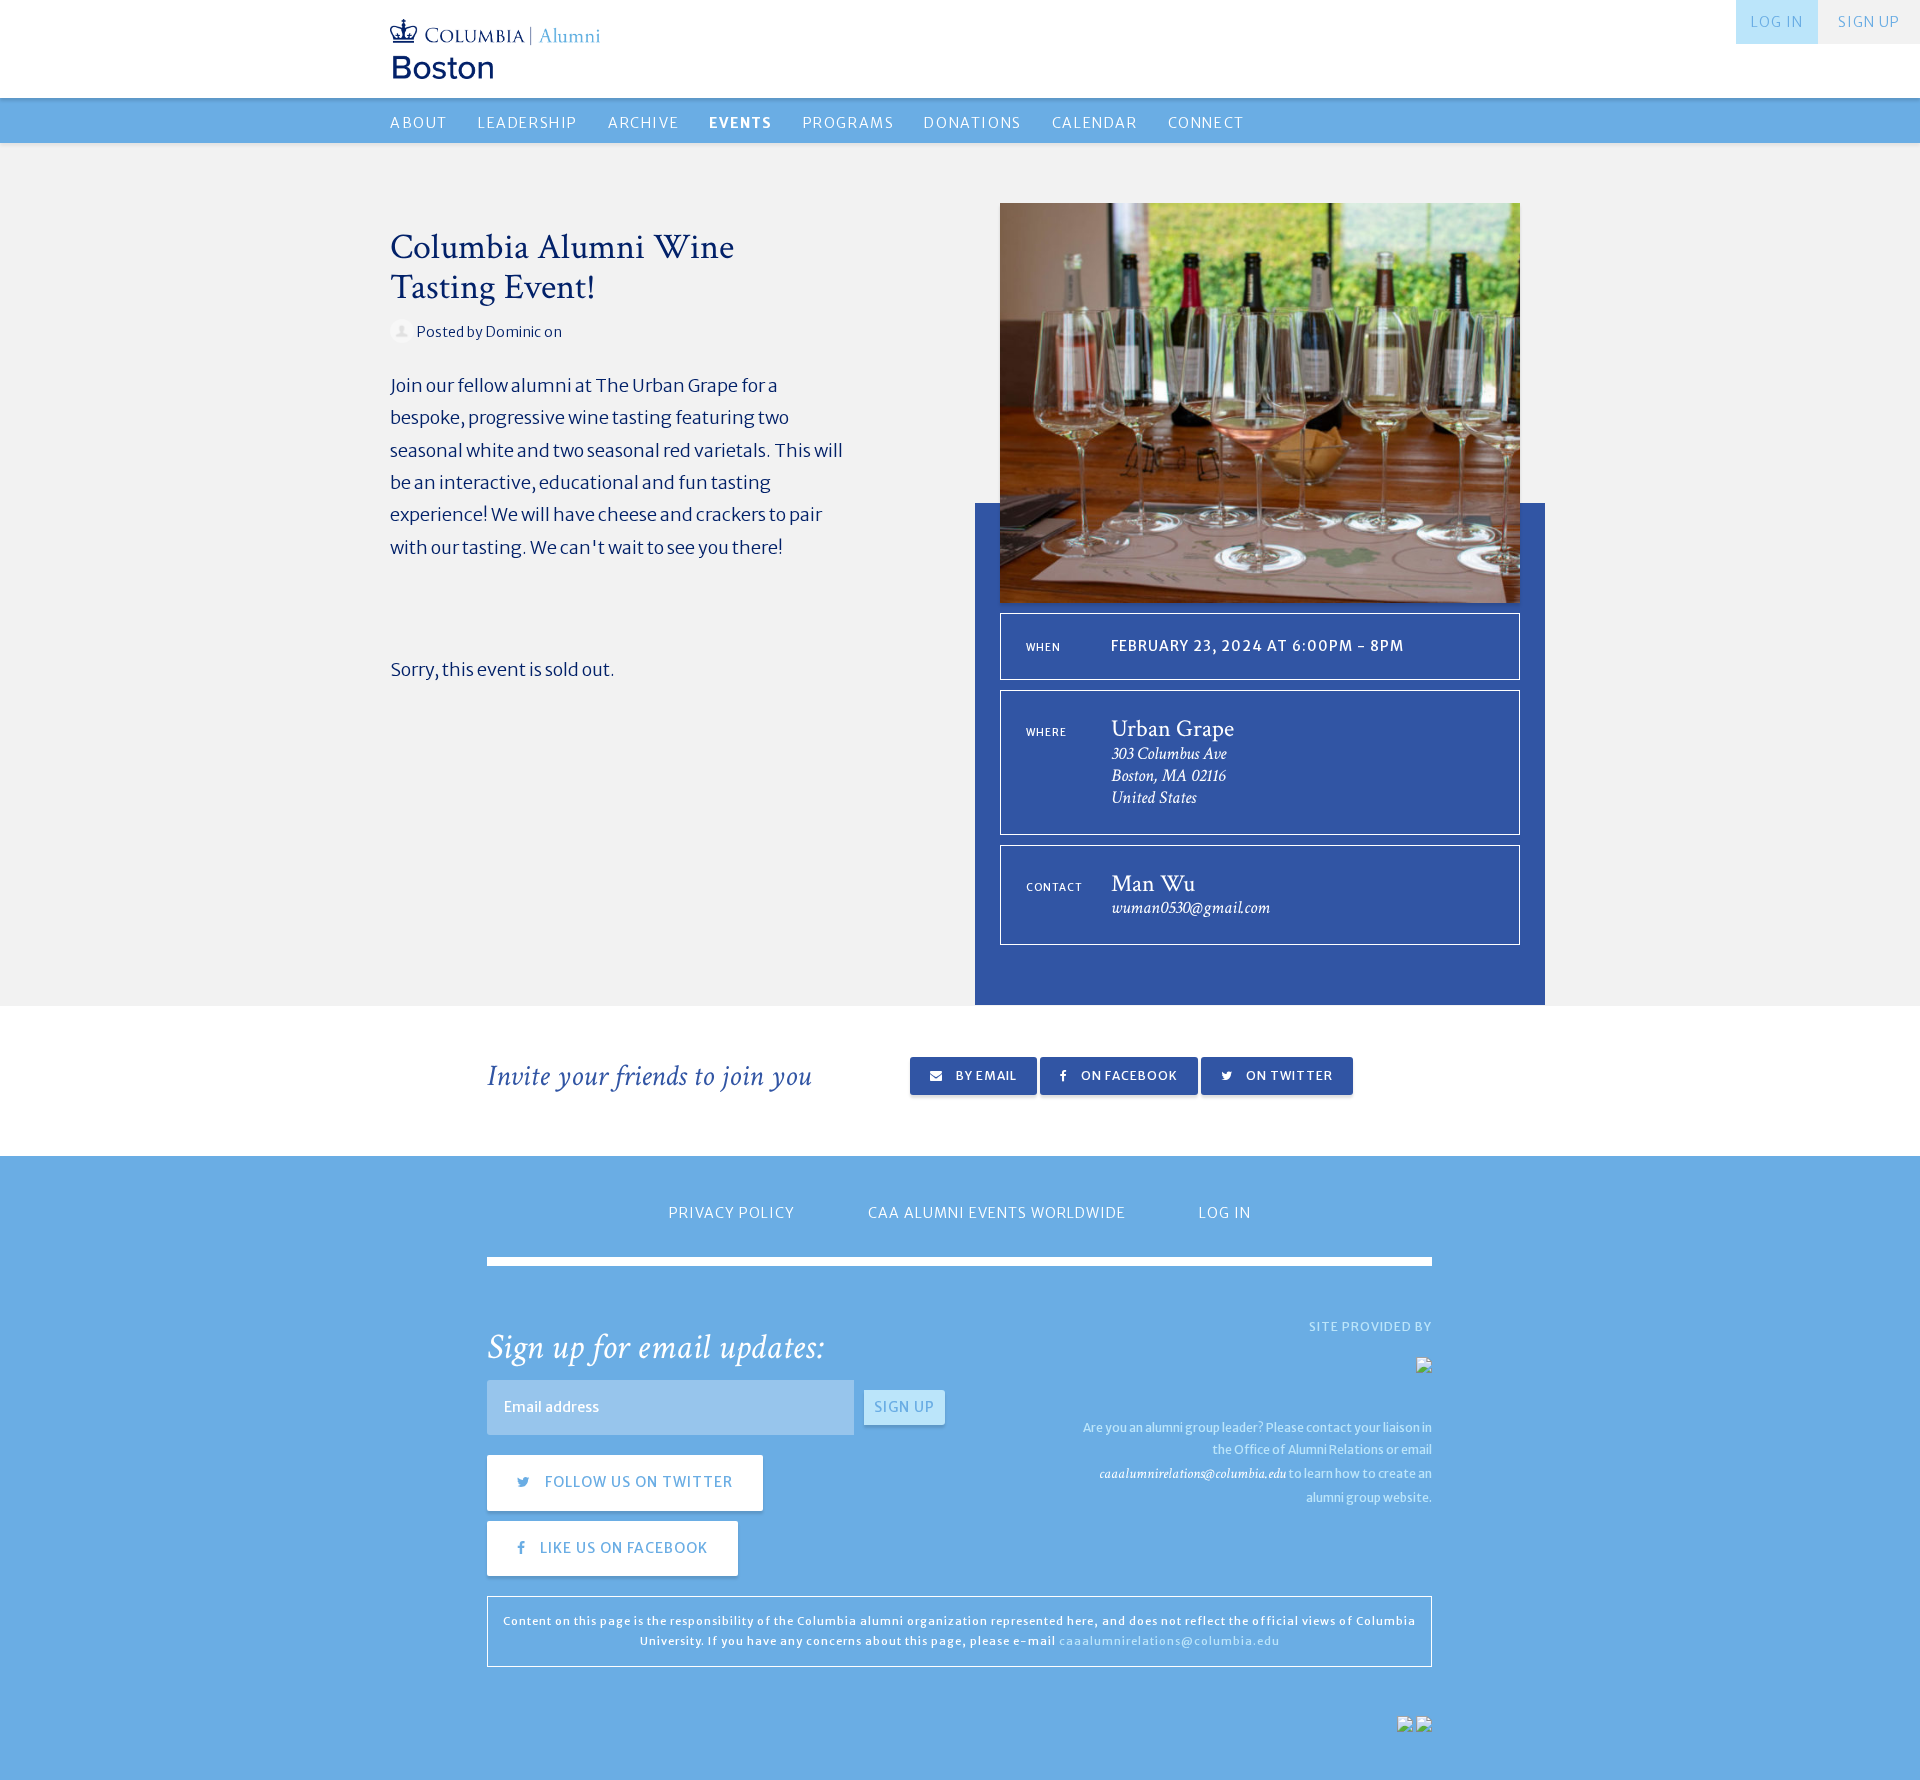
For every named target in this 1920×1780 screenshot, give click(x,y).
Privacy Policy (732, 1213)
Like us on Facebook (622, 1548)
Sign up (1869, 22)
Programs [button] (849, 123)
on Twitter (1288, 1075)
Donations (972, 123)
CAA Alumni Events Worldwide (997, 1213)
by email (985, 1075)
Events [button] (740, 123)
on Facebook (1128, 1075)
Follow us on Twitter (637, 1482)
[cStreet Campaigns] (1424, 1722)
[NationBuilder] (1405, 1722)
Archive (643, 123)
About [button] (419, 123)
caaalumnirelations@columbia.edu (1192, 1473)
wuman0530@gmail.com (1190, 907)
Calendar (1095, 123)
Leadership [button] (528, 123)
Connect (1206, 123)
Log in (1777, 22)
